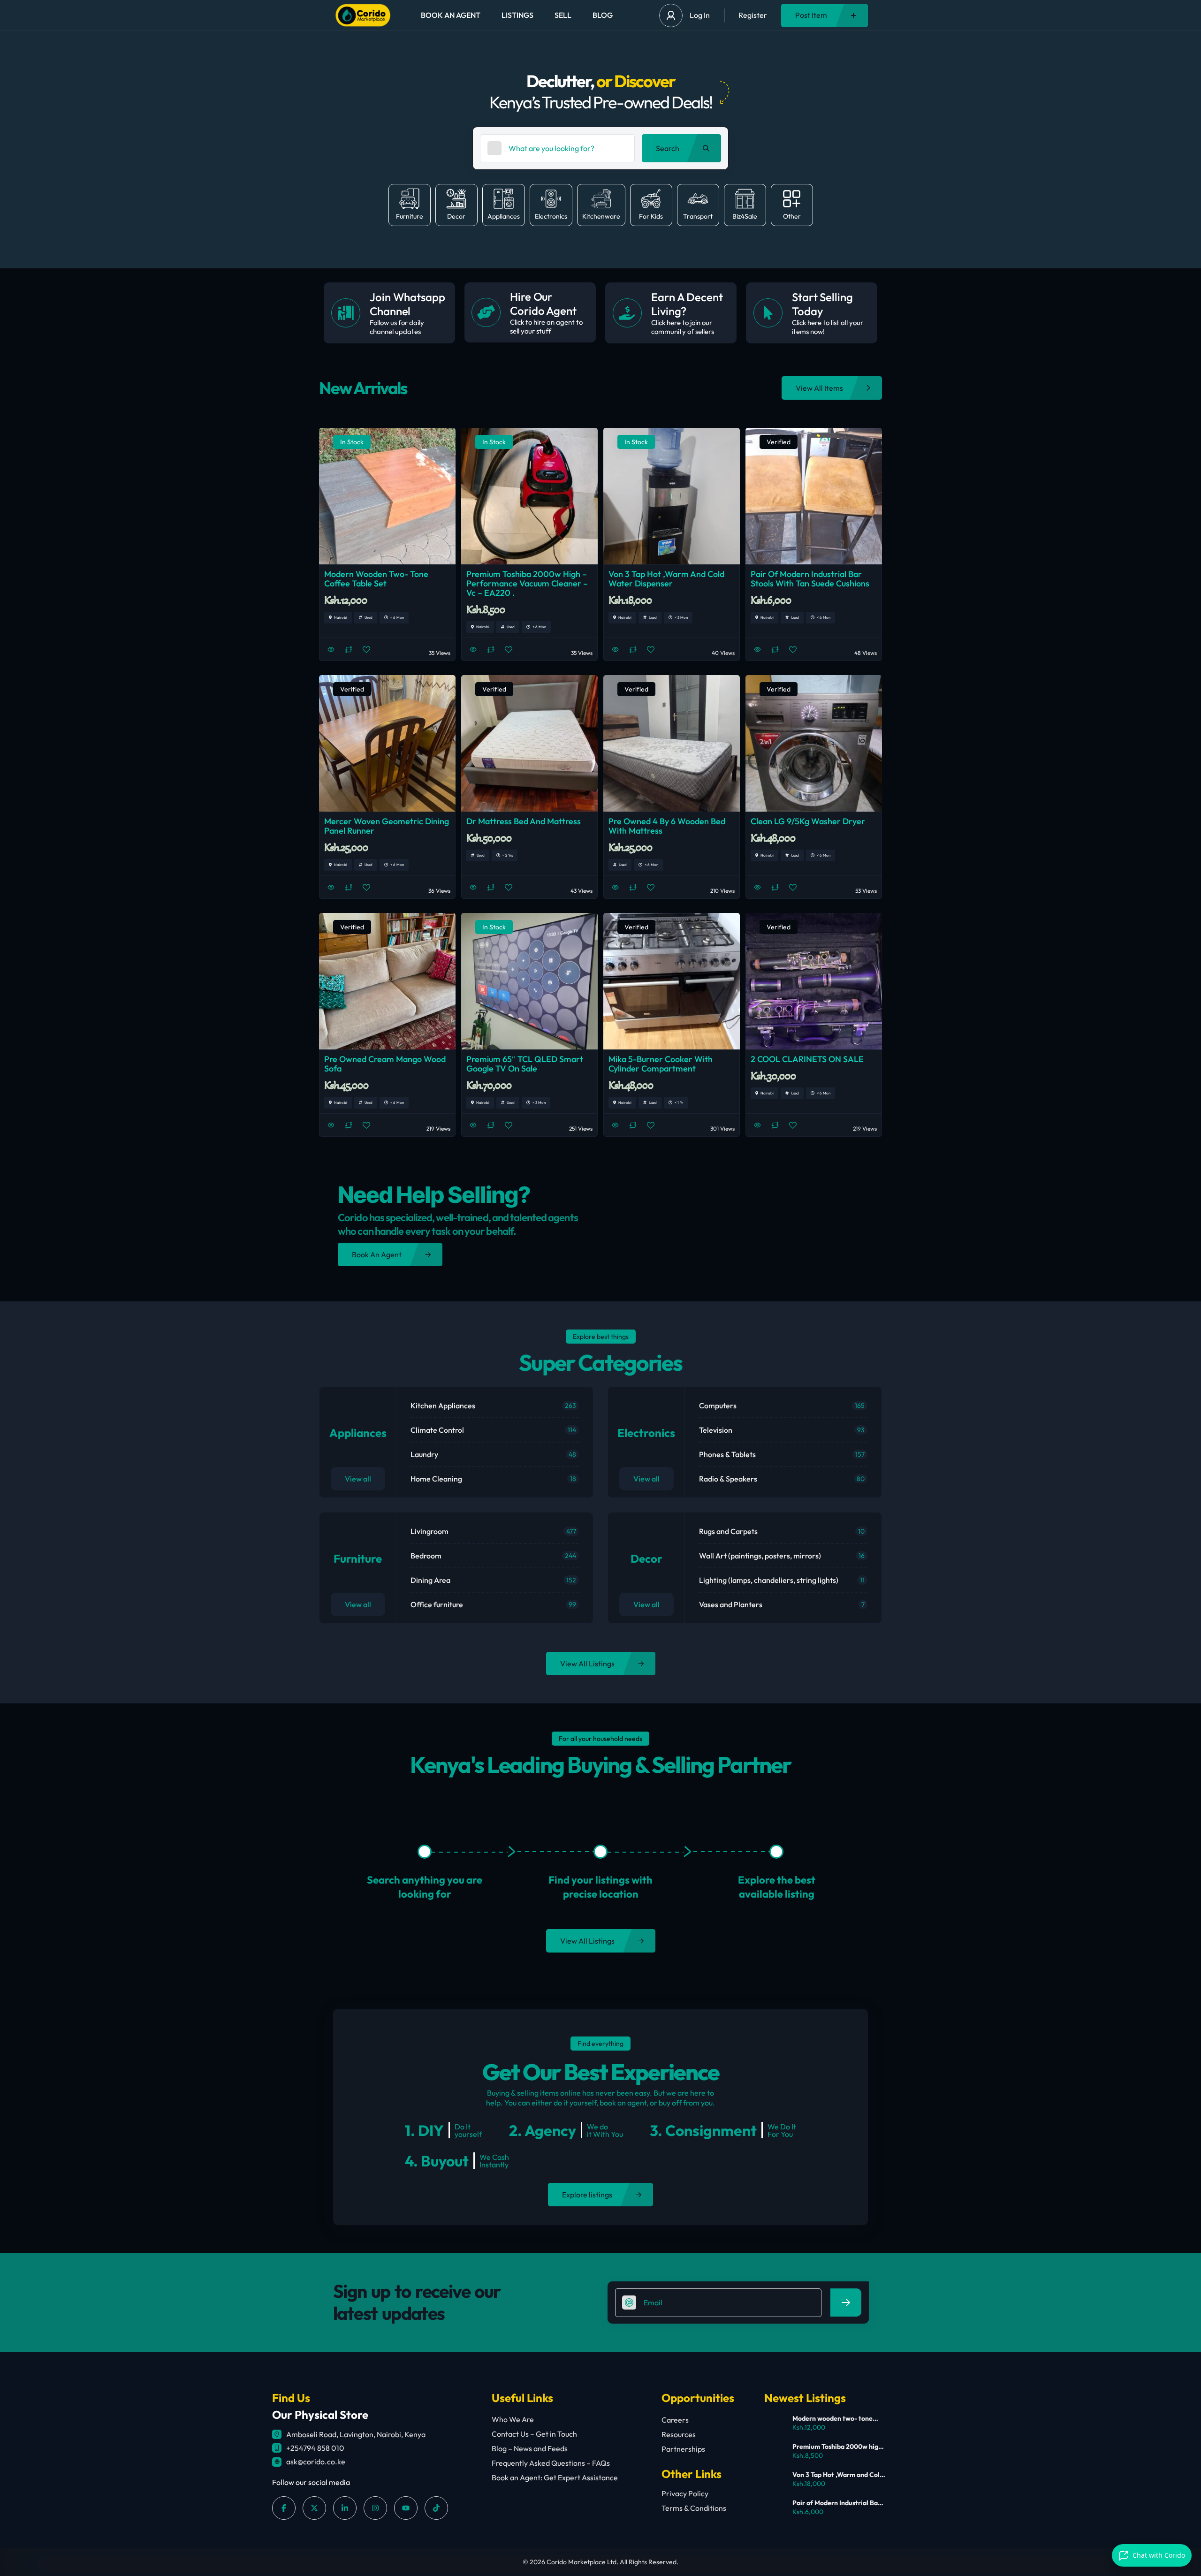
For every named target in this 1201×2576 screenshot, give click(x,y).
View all (358, 1479)
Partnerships (683, 2449)
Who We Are (513, 2419)
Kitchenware (601, 216)
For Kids (651, 216)
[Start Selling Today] (768, 313)
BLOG (603, 15)
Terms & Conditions (694, 2508)
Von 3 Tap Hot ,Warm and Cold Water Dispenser (838, 2475)
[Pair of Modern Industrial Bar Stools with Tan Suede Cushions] (775, 2508)
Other (792, 216)
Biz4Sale (745, 216)
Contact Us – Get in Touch (534, 2434)
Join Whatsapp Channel (407, 304)
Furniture (410, 216)
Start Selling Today (822, 304)
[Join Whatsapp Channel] (346, 313)
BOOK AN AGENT (451, 15)
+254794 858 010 (315, 2448)
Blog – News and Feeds (530, 2448)
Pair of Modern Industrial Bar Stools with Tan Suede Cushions (836, 2503)
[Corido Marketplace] (363, 15)
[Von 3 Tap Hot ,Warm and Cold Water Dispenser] (775, 2480)
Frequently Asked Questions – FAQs (551, 2463)
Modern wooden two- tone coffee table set (832, 2418)
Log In (700, 15)
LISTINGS (517, 15)
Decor (456, 216)
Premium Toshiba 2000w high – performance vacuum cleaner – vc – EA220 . (837, 2447)
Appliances (504, 216)
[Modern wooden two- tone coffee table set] (775, 2424)
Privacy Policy (685, 2493)
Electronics (551, 216)
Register (753, 15)
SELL (563, 15)
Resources (679, 2434)
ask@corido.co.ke (316, 2462)
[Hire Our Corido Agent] (486, 312)
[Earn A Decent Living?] (627, 313)
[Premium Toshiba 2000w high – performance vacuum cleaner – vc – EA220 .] (775, 2452)
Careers (675, 2420)
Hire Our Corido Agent (543, 304)
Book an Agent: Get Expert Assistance (555, 2477)
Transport (698, 216)
